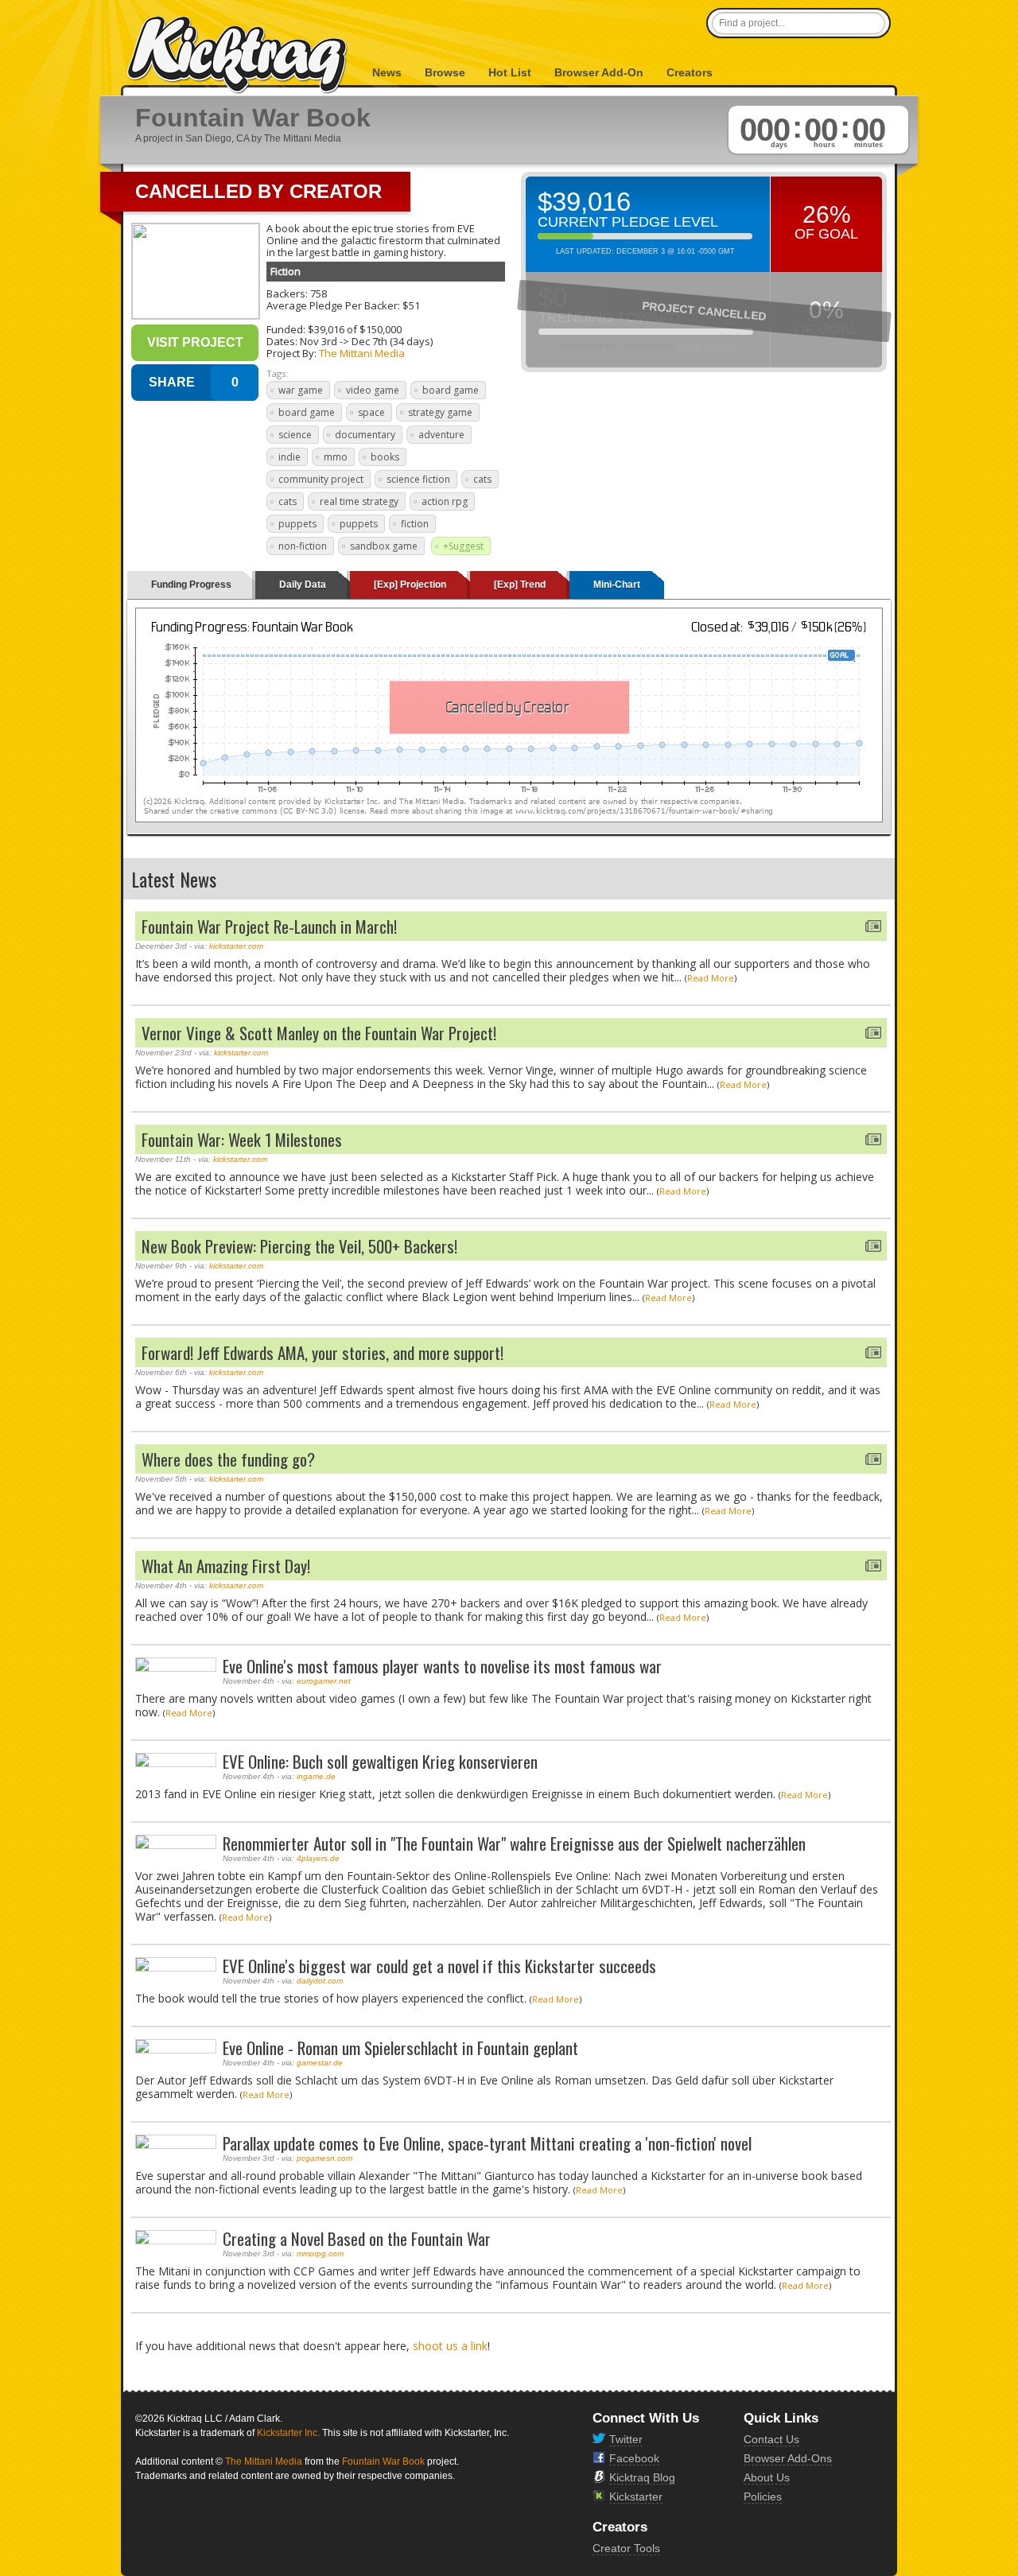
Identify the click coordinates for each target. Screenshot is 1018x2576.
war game (301, 390)
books (385, 457)
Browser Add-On (599, 72)
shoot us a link (450, 2346)
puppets (297, 524)
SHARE (172, 382)
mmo (336, 457)
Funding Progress (191, 585)
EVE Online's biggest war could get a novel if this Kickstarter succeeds (439, 1966)
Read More (711, 978)
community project (321, 479)
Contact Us (771, 2439)
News (387, 72)
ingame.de (316, 1776)
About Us (767, 2477)
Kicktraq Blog (642, 2477)
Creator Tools (626, 2548)
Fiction (286, 271)
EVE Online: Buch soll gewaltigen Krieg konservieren (380, 1761)
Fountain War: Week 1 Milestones (242, 1139)
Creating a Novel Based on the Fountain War (357, 2238)
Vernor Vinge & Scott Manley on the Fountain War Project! (319, 1033)
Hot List (510, 72)
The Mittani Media (362, 353)
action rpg (445, 501)
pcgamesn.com (324, 2158)
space (371, 412)
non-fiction (303, 546)
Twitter (626, 2439)
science (295, 435)
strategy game (440, 412)
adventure (441, 435)
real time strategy (359, 501)
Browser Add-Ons (788, 2458)
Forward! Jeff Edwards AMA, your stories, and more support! (322, 1352)
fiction (415, 524)
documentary (365, 435)
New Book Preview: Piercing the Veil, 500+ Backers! (299, 1246)
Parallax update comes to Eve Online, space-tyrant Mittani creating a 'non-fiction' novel (487, 2143)
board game (451, 390)
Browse (445, 72)
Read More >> (709, 347)
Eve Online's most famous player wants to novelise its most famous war (442, 1666)
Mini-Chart (617, 585)
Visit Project (195, 342)
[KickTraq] (238, 55)
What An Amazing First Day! (226, 1566)
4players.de (318, 1858)
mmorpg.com (320, 2254)
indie (289, 457)
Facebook (634, 2458)
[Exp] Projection (410, 585)
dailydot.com (320, 1981)
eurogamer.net (324, 1681)
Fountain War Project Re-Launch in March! (269, 926)
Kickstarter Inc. (288, 2433)
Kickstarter (636, 2496)
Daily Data (303, 585)
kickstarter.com (236, 946)
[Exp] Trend (520, 585)
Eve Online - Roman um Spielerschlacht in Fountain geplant (400, 2048)
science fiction (418, 479)
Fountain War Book (383, 2461)
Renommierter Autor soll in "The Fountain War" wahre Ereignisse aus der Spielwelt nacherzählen (514, 1843)
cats (482, 479)
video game (373, 390)
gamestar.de (320, 2063)
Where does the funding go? (228, 1459)
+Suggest (463, 546)
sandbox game (384, 546)
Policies (763, 2496)
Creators (690, 72)
